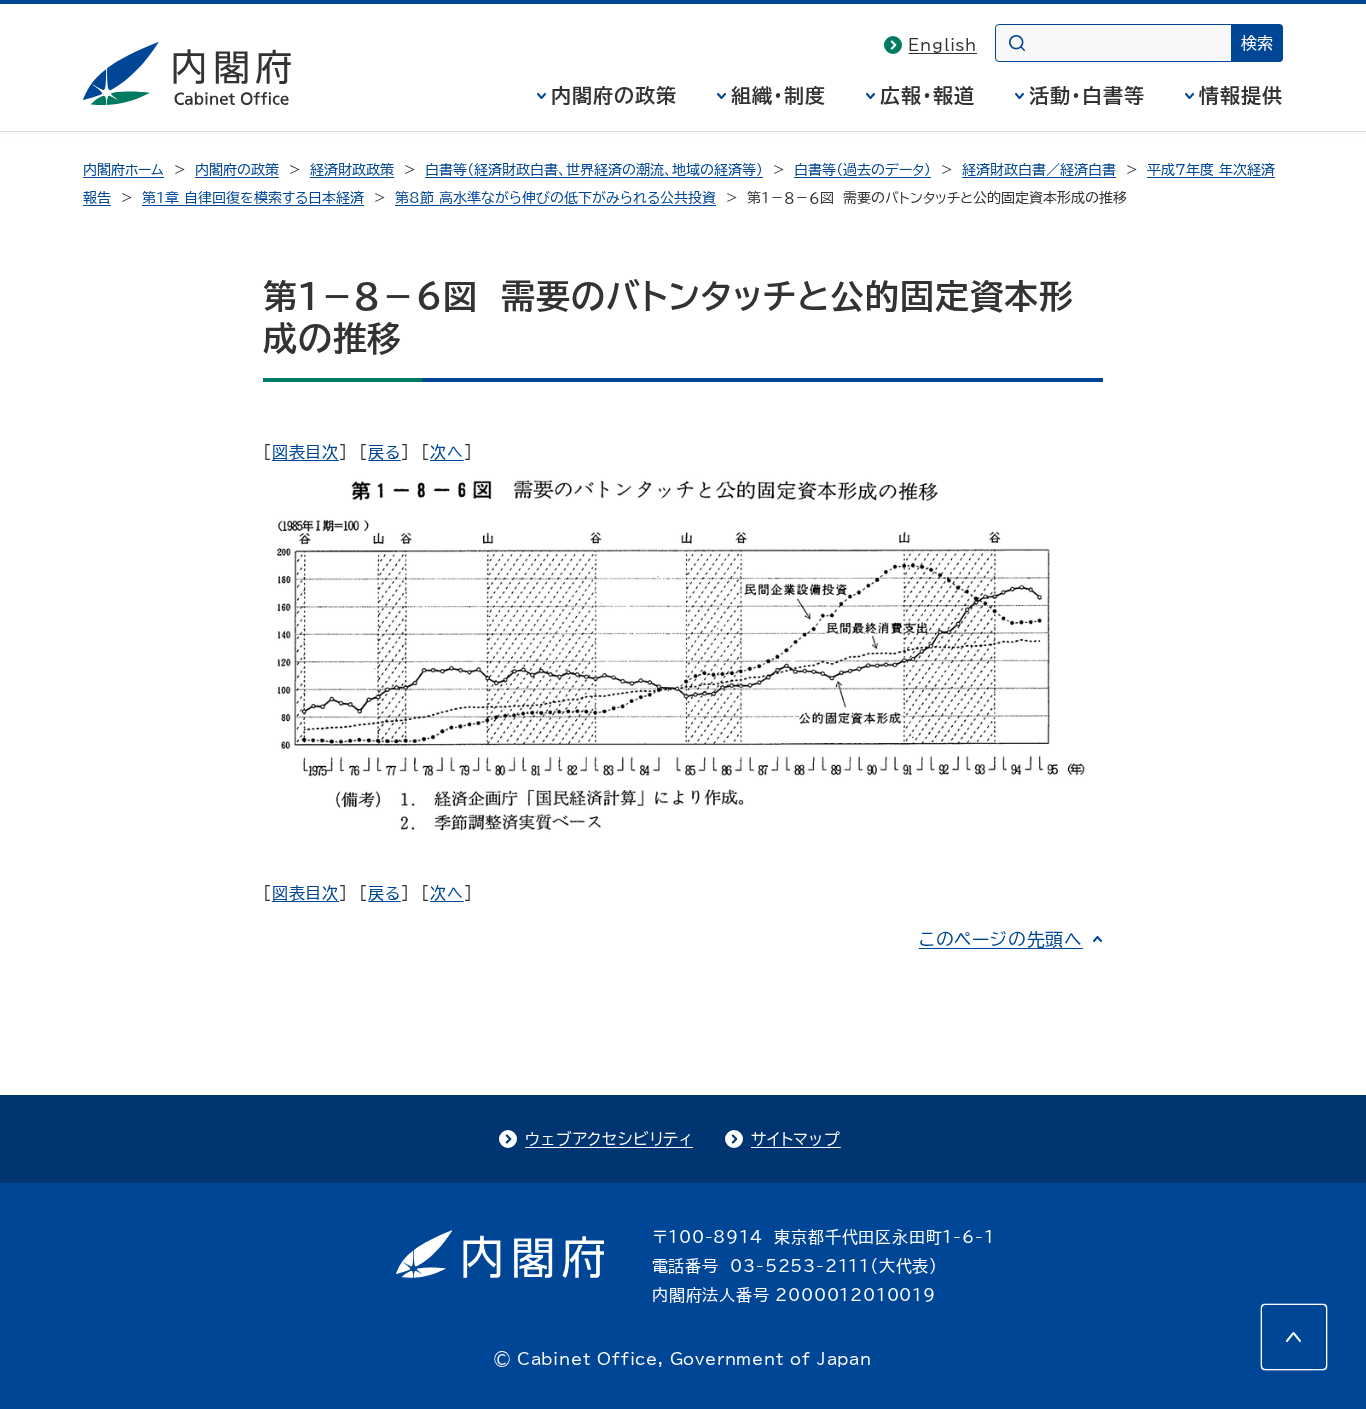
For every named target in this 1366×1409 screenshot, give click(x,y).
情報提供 (1241, 95)
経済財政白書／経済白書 (1039, 170)
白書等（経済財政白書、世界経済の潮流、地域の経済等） (594, 170)
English (942, 45)
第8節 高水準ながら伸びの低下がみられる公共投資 (555, 198)
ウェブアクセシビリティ (609, 1139)
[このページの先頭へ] (1294, 1337)
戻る (384, 452)
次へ (447, 452)
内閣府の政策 (614, 95)
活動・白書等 (1087, 95)
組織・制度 (778, 95)
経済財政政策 (352, 170)
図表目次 (305, 452)
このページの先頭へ (1001, 939)
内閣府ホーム (123, 170)
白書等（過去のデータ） (862, 170)
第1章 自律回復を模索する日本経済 (253, 198)
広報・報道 (927, 95)
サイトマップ (796, 1139)
